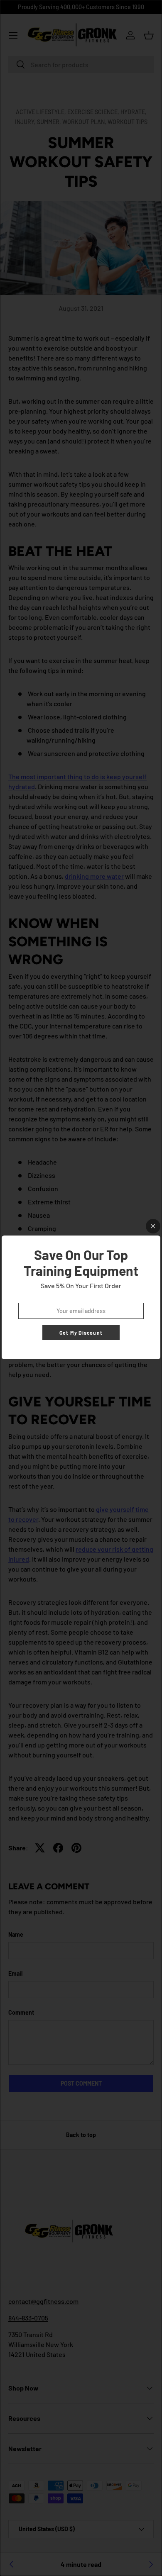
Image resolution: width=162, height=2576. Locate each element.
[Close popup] (153, 1226)
